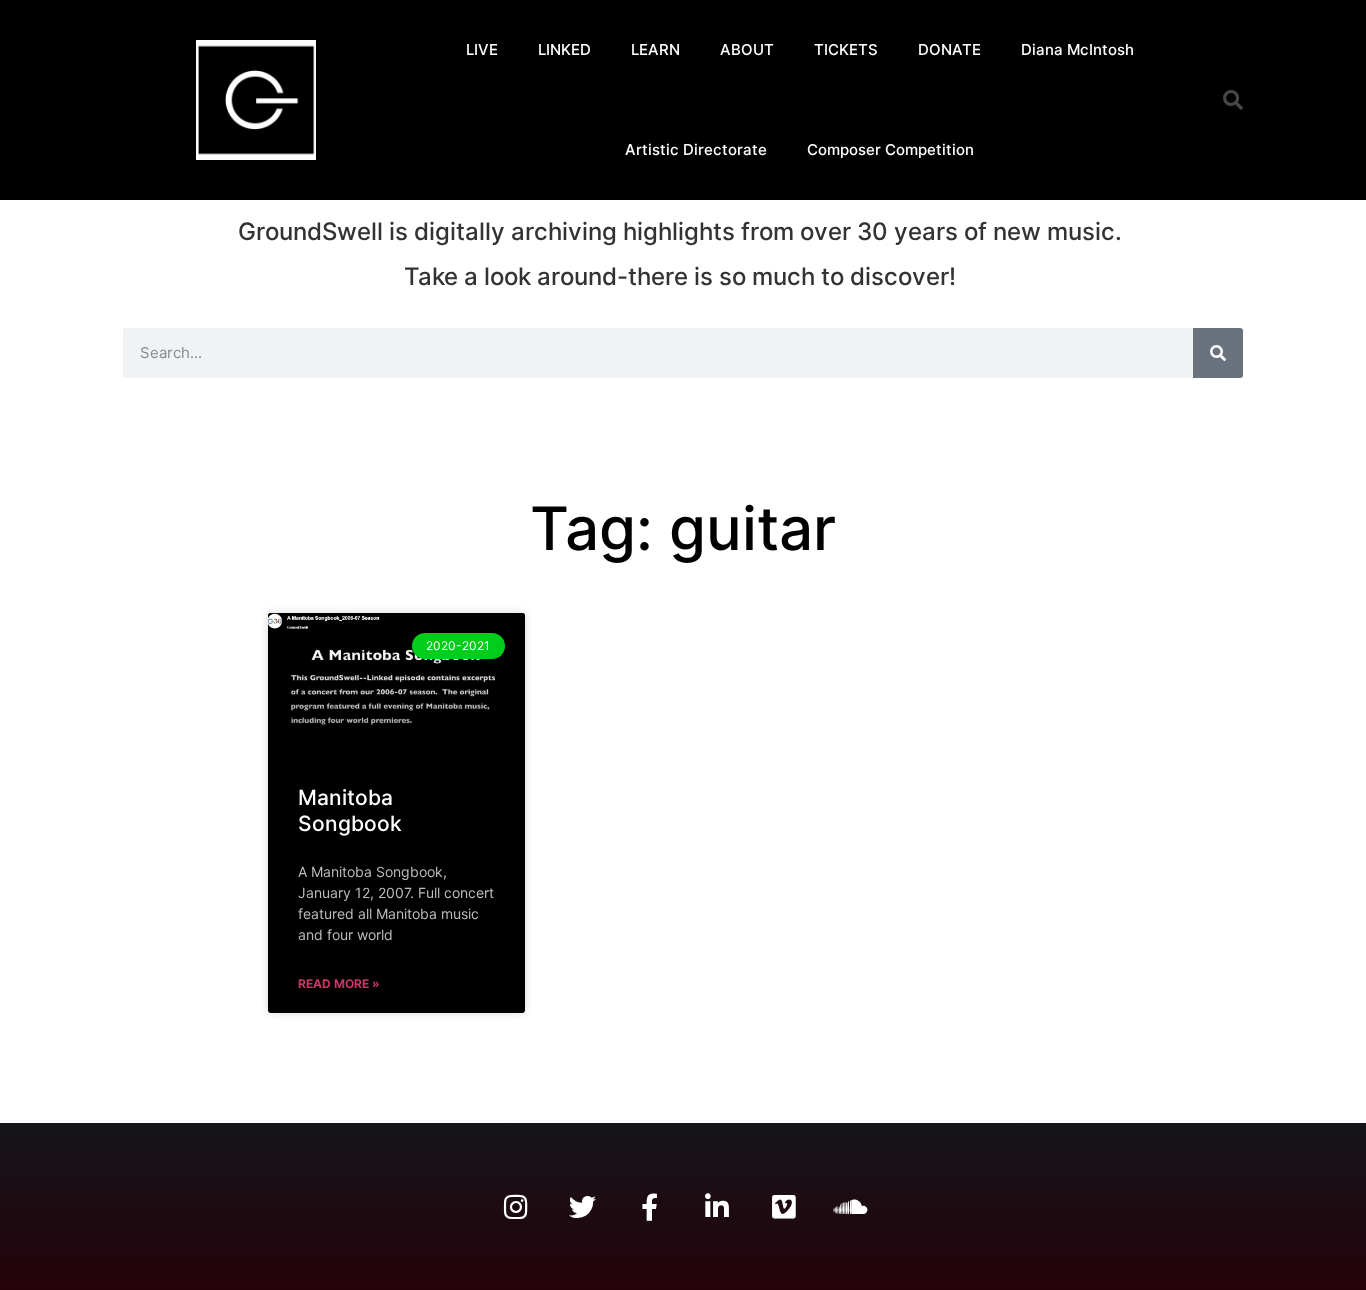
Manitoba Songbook (350, 810)
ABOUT (747, 49)
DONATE (949, 49)
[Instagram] (515, 1206)
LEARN (655, 49)
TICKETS (846, 49)
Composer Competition (890, 149)
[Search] (1218, 353)
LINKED (564, 49)
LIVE (482, 49)
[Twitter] (582, 1206)
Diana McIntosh (1077, 49)
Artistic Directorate (696, 149)
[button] (1233, 100)
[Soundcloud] (850, 1206)
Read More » (339, 983)
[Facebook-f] (649, 1206)
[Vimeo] (783, 1206)
